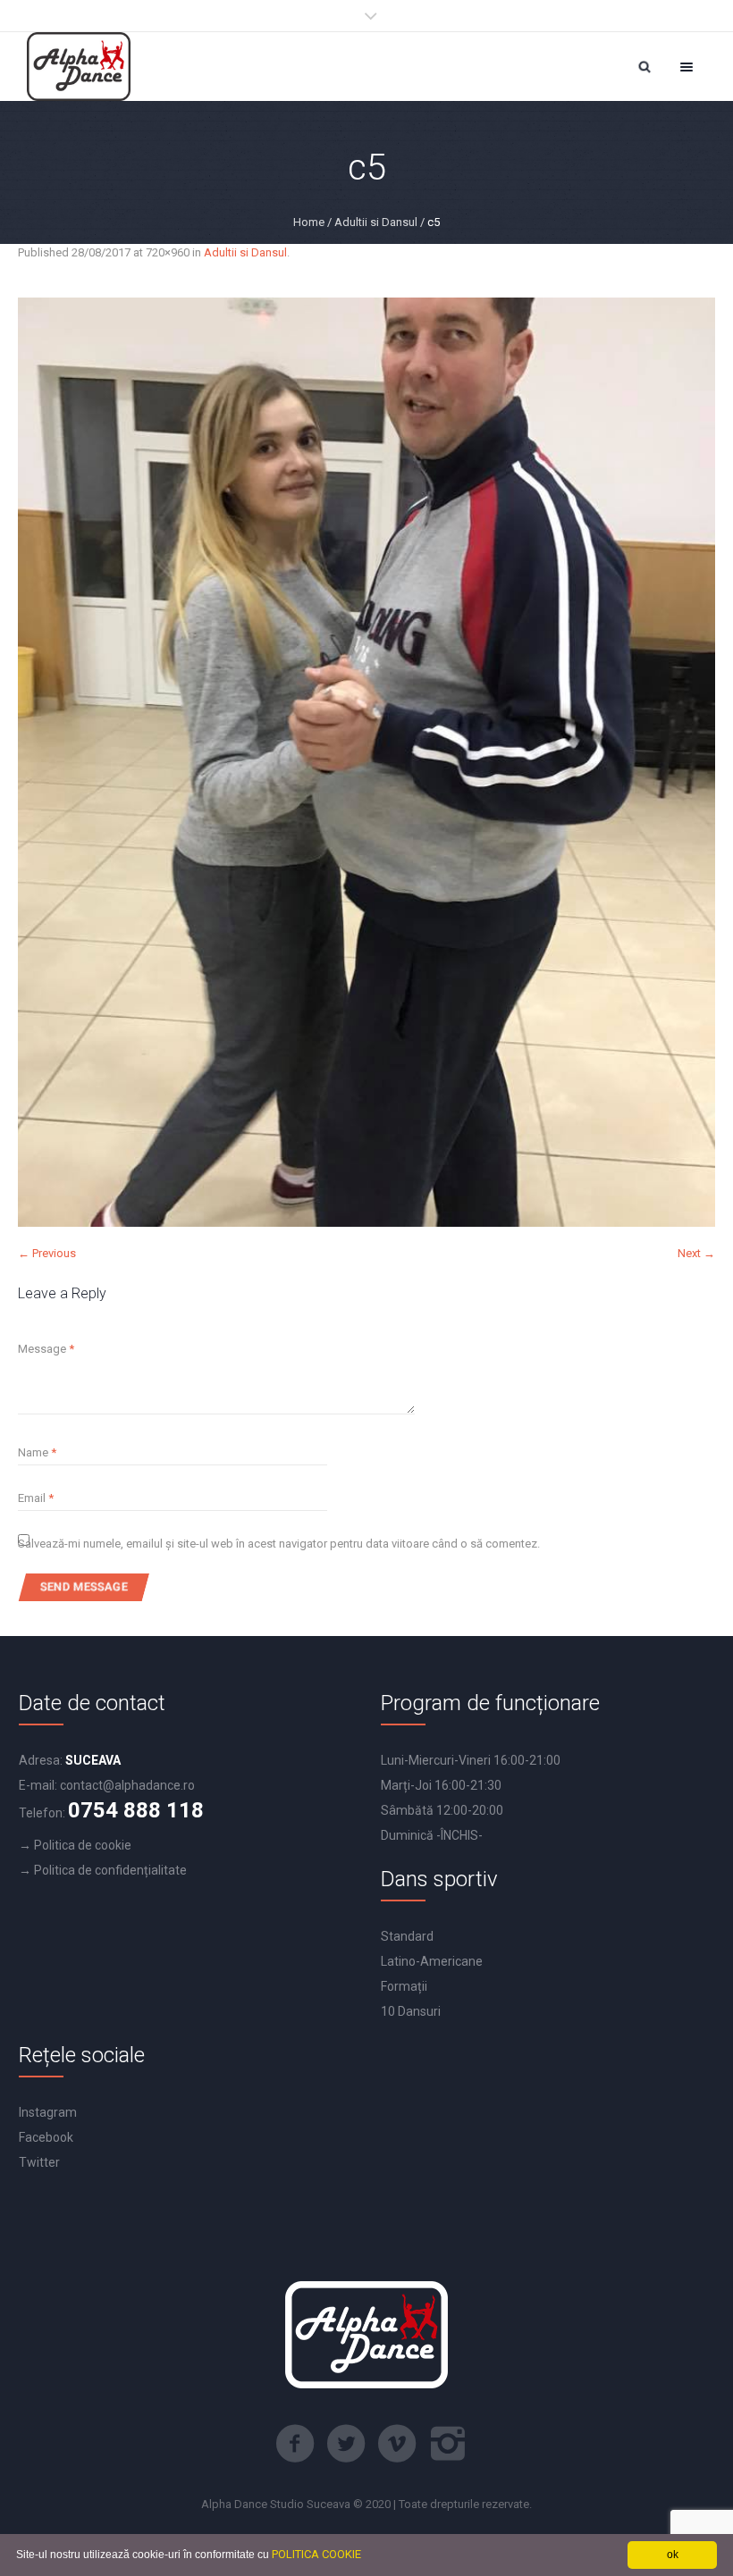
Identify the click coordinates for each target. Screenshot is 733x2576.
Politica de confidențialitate (110, 1870)
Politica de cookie (83, 1845)
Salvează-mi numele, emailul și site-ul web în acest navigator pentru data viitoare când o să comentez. (279, 1544)
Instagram (48, 2112)
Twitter (39, 2162)
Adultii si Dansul (376, 222)
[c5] (366, 762)
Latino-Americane (432, 1961)
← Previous (47, 1253)
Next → (696, 1253)
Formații (404, 1986)
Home (309, 222)
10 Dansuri (411, 2011)
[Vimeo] (397, 2444)
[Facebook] (295, 2444)
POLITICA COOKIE (316, 2554)
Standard (407, 1936)
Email (36, 1498)
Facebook (46, 2137)
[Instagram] (448, 2444)
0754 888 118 (136, 1810)
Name (37, 1452)
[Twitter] (346, 2444)
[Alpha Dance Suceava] (79, 67)
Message (46, 1349)
